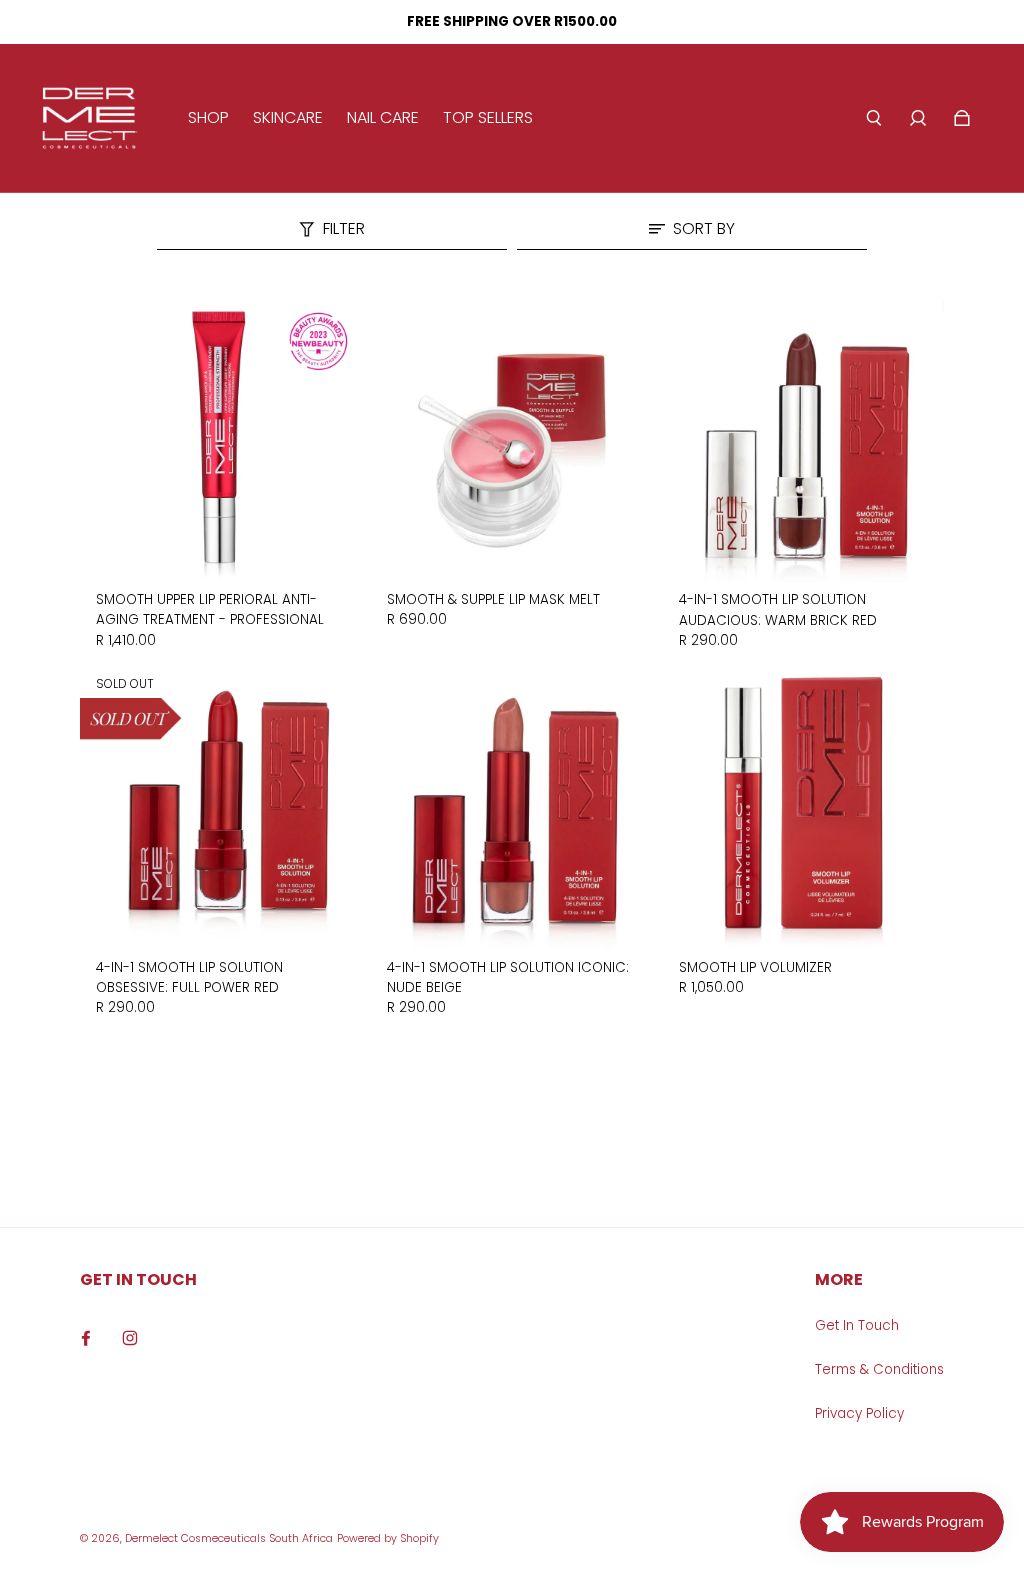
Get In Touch (857, 1325)
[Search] (874, 118)
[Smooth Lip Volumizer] (803, 809)
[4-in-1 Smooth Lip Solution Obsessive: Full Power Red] (220, 809)
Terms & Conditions (879, 1369)
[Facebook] (86, 1338)
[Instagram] (130, 1338)
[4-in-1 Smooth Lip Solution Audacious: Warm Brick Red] (803, 441)
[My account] (918, 118)
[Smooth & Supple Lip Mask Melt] (511, 441)
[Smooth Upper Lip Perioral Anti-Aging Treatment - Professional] (220, 441)
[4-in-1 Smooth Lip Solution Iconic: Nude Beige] (511, 809)
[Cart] (962, 118)
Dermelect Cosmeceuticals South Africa (229, 1538)
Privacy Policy (859, 1413)
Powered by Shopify (388, 1538)
